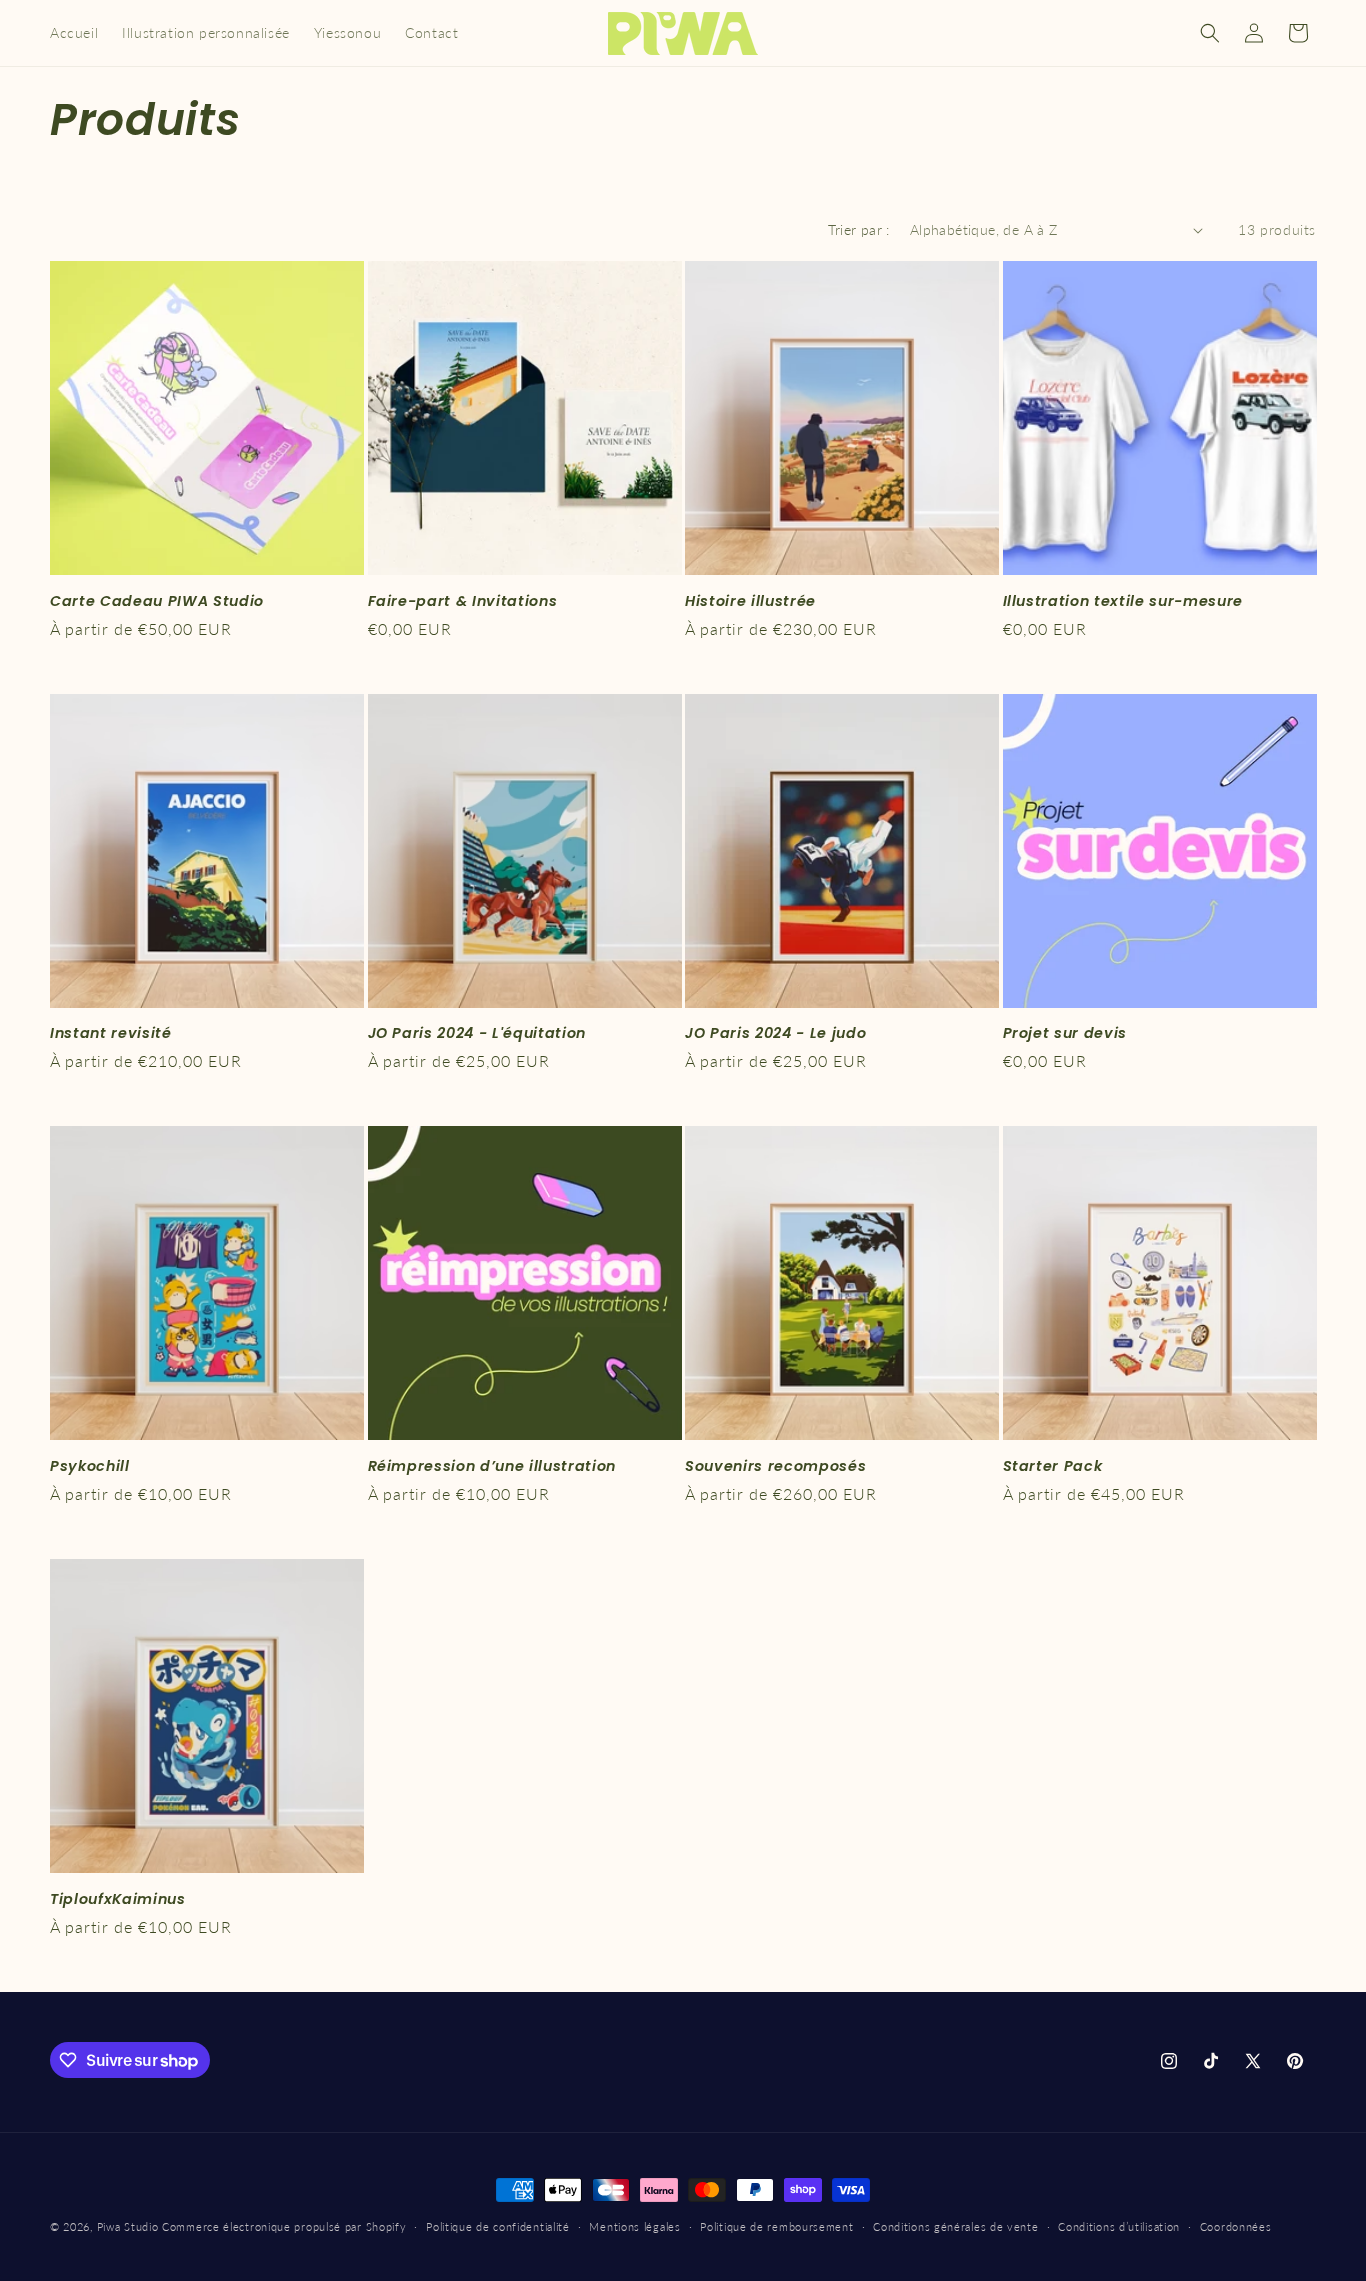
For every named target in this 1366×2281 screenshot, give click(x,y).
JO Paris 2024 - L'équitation (477, 1033)
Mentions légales (634, 2226)
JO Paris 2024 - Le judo (775, 1033)
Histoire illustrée (750, 601)
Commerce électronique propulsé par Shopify (284, 2226)
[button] (1210, 33)
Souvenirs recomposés (775, 1466)
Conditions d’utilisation (1119, 2226)
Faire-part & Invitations (463, 601)
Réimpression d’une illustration (492, 1466)
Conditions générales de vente (955, 2226)
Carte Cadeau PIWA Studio (157, 601)
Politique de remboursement (776, 2226)
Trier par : (858, 229)
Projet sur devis (1065, 1033)
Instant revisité (111, 1033)
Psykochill (90, 1466)
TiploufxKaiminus (118, 1899)
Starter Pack (1053, 1466)
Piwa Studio (128, 2226)
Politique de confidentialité (498, 2226)
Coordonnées (1236, 2226)
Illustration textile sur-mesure (1123, 601)
